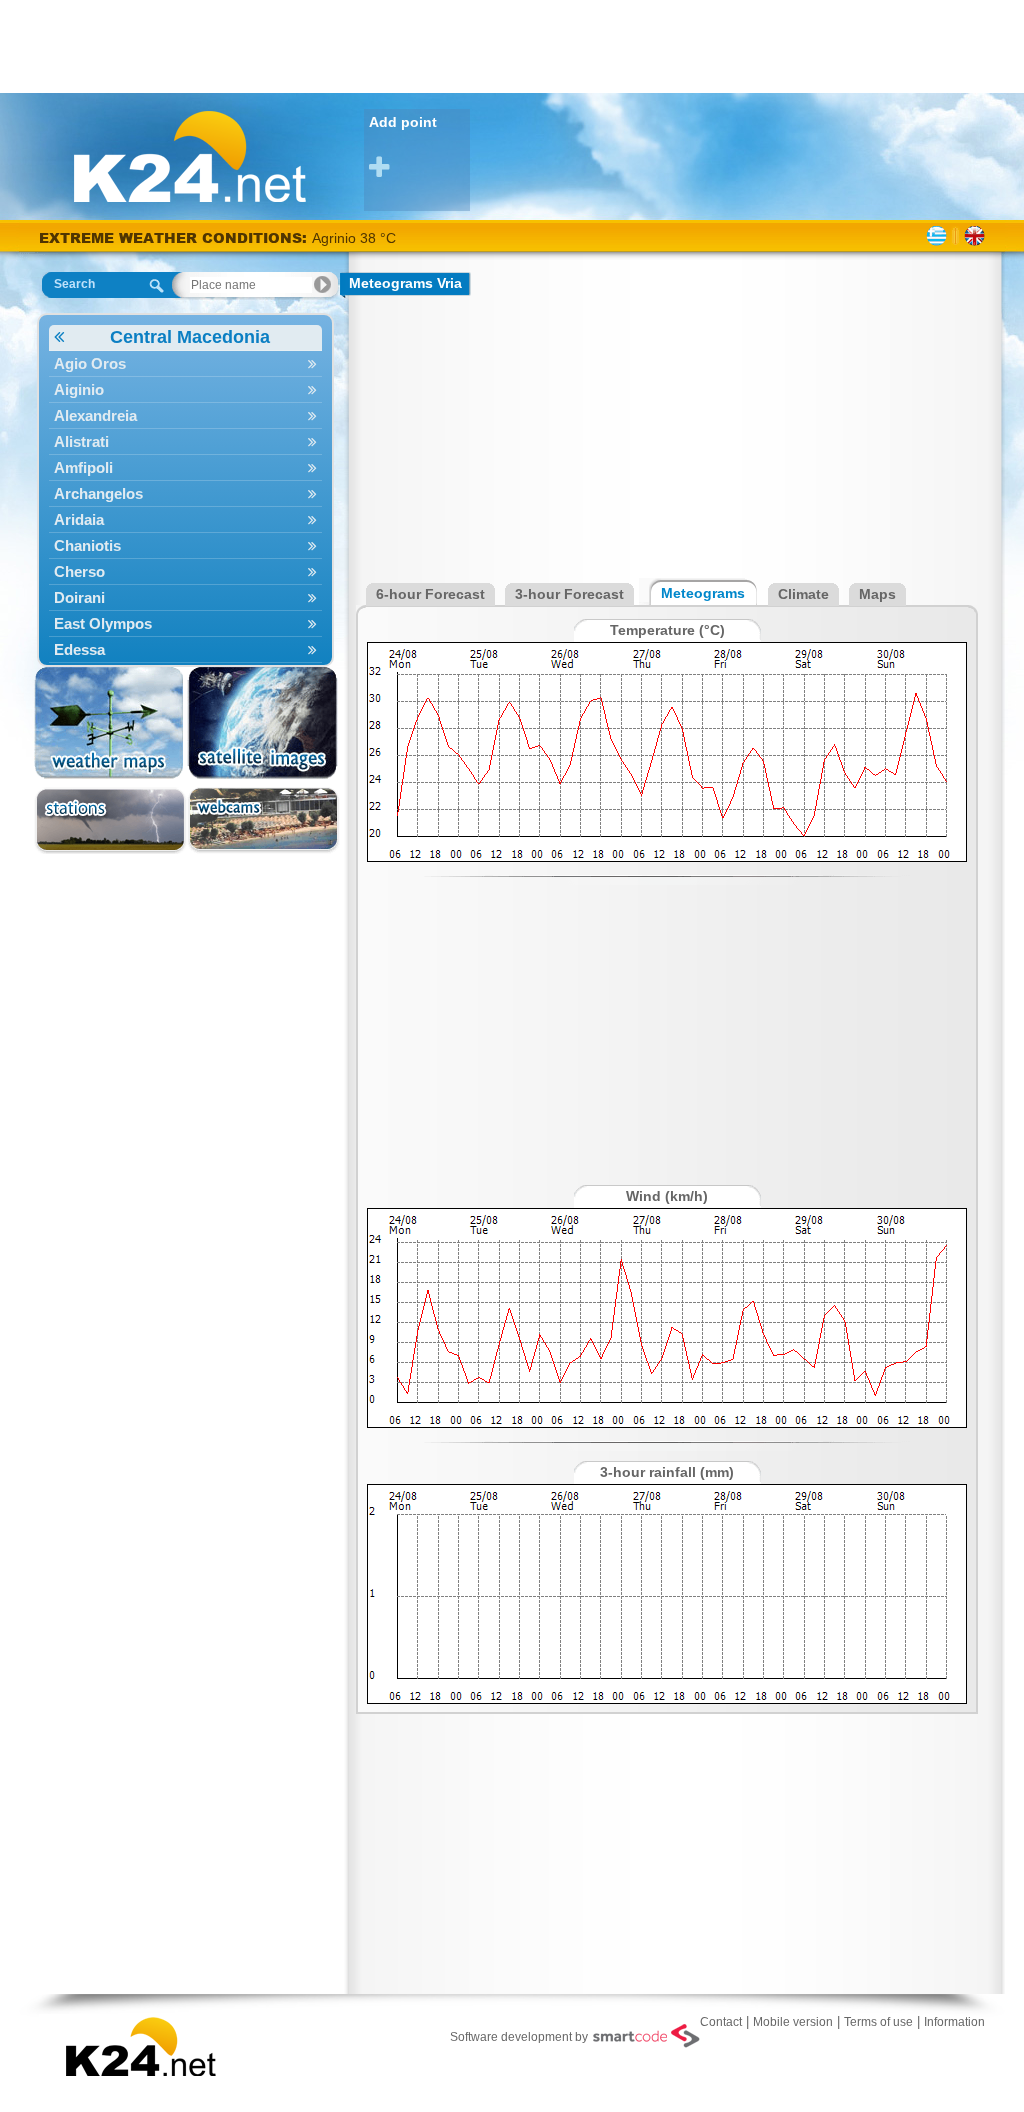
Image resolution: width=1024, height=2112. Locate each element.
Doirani (79, 597)
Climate (803, 594)
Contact (721, 2022)
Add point (403, 122)
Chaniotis (87, 545)
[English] (974, 236)
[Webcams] (263, 820)
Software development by (519, 2037)
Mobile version (793, 2022)
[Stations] (110, 820)
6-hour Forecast (430, 594)
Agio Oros (90, 363)
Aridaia (79, 519)
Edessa (79, 649)
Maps (877, 594)
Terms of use (878, 2022)
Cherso (79, 571)
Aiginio (79, 389)
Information (954, 2022)
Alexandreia (95, 415)
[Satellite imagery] (263, 723)
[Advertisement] (512, 45)
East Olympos (103, 623)
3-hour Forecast (569, 594)
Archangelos (98, 493)
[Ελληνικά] (936, 236)
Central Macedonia (190, 337)
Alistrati (81, 441)
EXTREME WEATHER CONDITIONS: (175, 237)
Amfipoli (83, 467)
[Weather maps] (110, 723)
